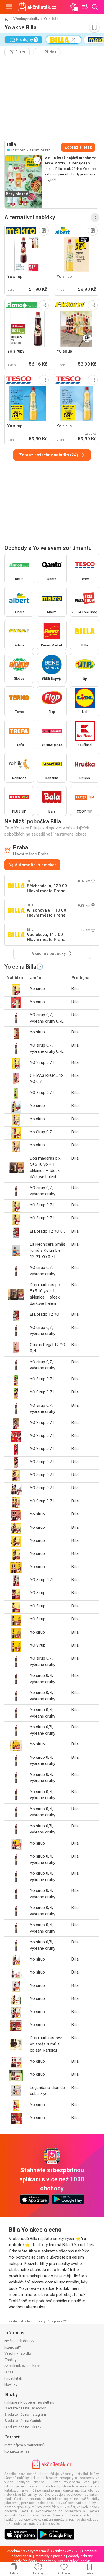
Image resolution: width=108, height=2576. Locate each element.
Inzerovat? (13, 2347)
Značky (10, 2360)
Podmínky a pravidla (50, 2556)
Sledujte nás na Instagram (25, 2415)
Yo (46, 19)
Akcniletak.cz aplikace (22, 2366)
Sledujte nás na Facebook (25, 2408)
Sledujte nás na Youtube (24, 2421)
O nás (9, 2372)
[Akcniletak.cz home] (37, 7)
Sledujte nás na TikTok (23, 2427)
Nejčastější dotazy (19, 2341)
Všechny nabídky (26, 19)
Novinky (11, 2385)
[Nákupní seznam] (84, 7)
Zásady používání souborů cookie (65, 2561)
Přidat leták (13, 2378)
